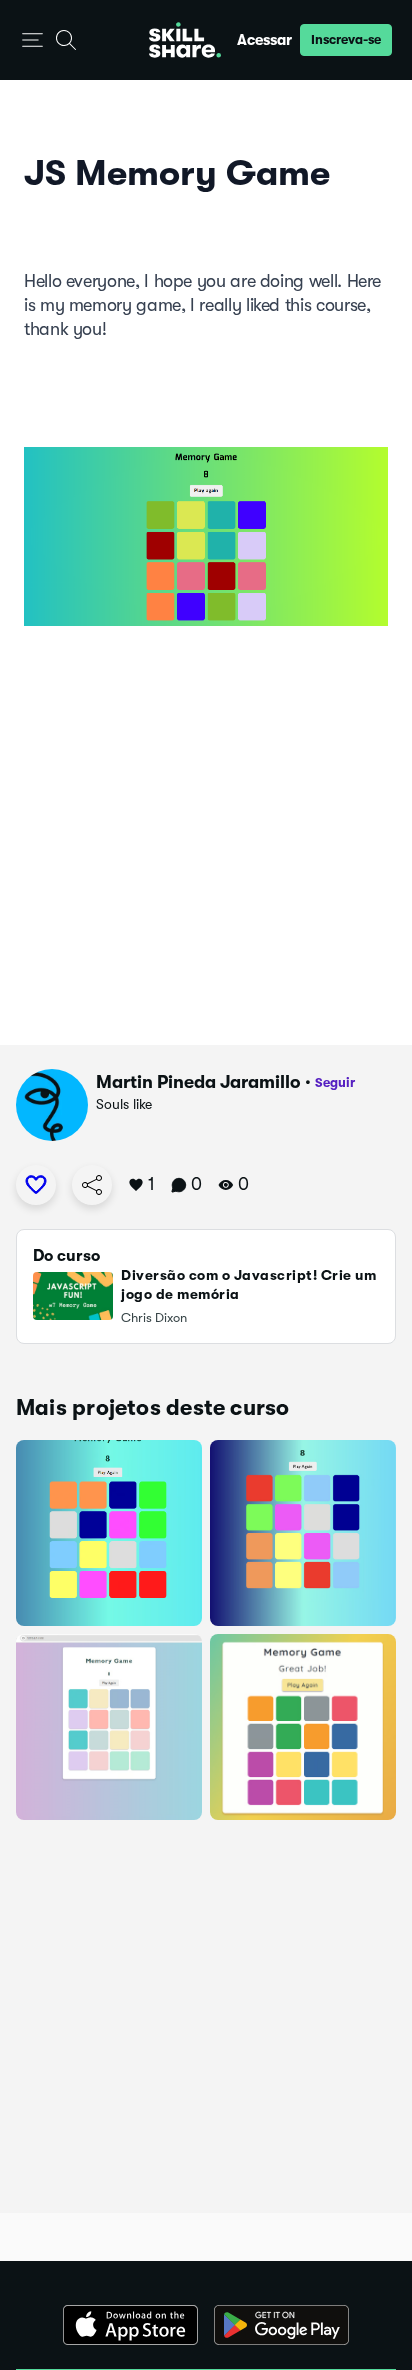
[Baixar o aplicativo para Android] (281, 2325)
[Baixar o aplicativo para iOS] (130, 2325)
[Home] (185, 40)
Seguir (335, 1082)
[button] (32, 40)
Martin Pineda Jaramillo (198, 1082)
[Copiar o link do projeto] (92, 1185)
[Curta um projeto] (36, 1185)
